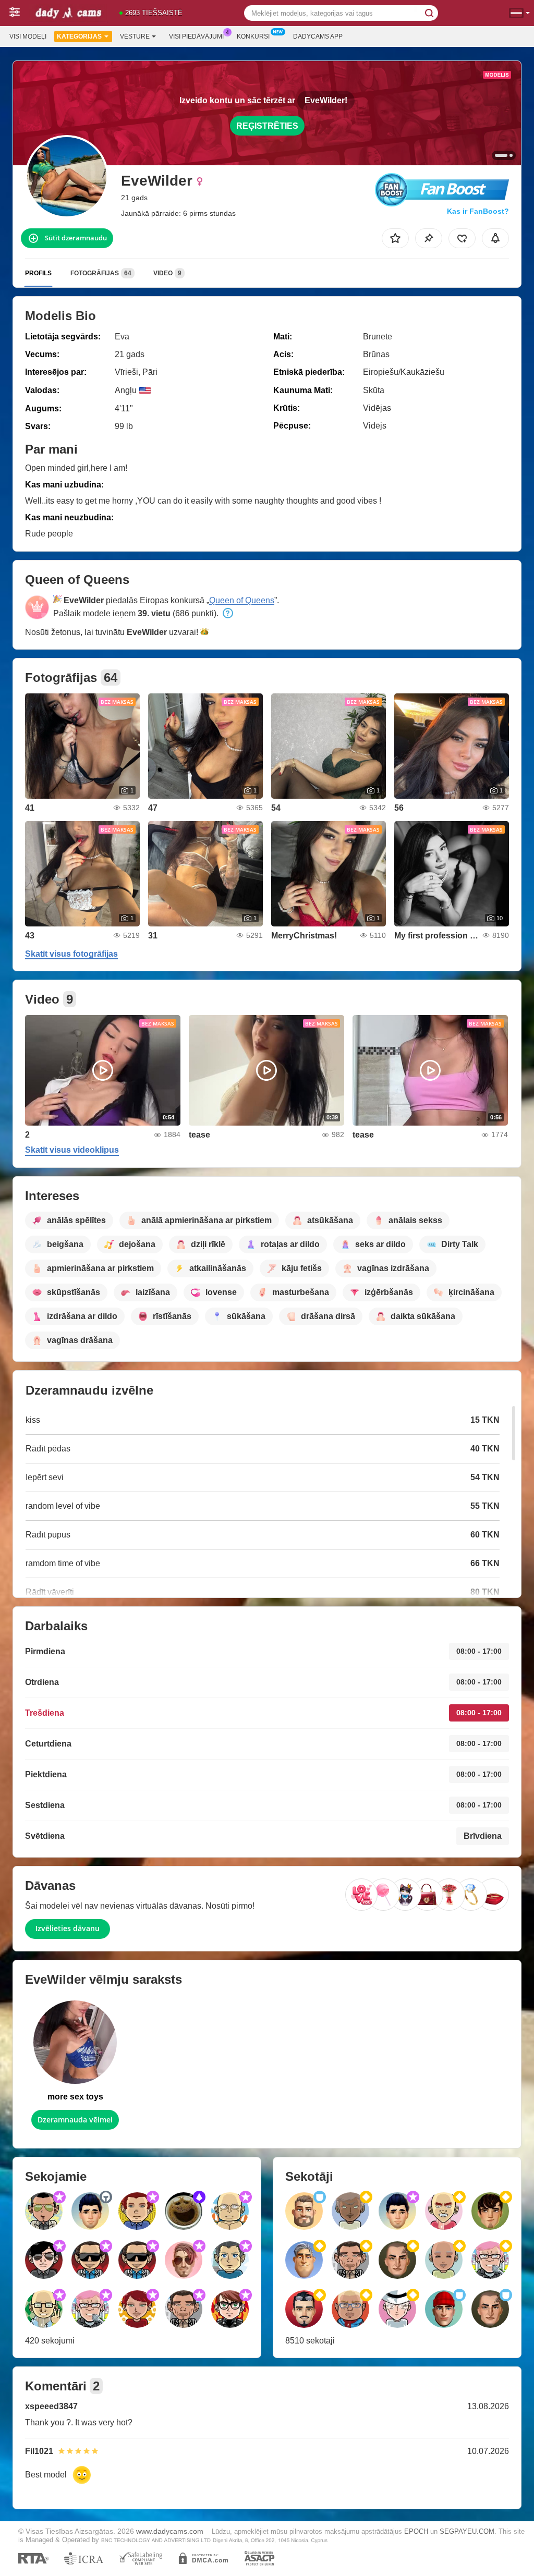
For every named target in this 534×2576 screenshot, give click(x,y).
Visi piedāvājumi (196, 36)
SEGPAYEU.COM (467, 2531)
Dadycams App (318, 36)
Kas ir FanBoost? (478, 211)
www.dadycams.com (170, 2531)
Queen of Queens (242, 600)
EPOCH (416, 2531)
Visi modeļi (28, 36)
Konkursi (253, 36)
